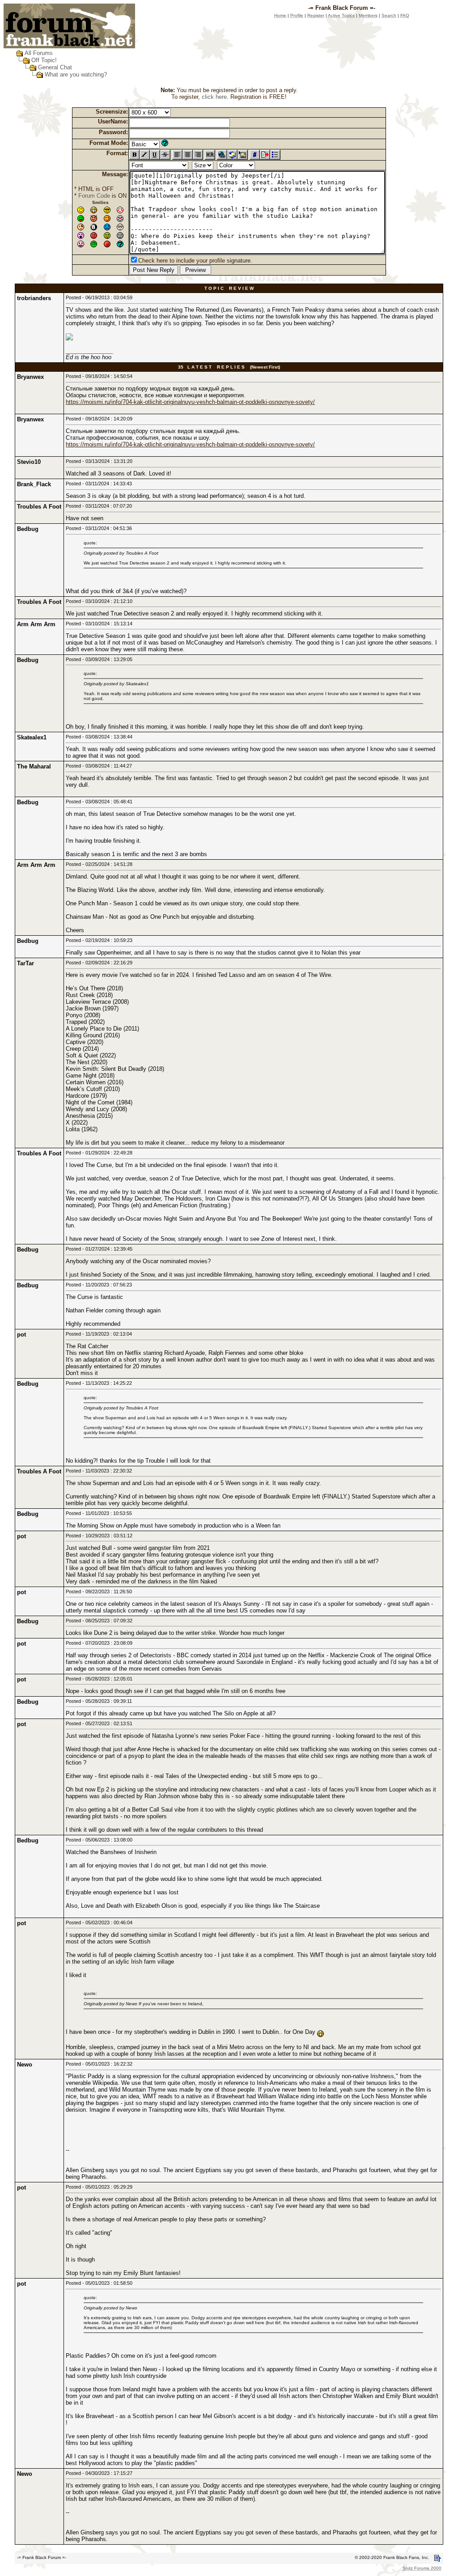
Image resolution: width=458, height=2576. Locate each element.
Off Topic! (44, 60)
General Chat (55, 67)
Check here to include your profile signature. (195, 261)
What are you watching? (76, 74)
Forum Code (94, 196)
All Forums (39, 53)
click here (214, 97)
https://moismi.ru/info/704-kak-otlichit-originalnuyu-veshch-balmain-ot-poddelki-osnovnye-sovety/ (190, 402)
